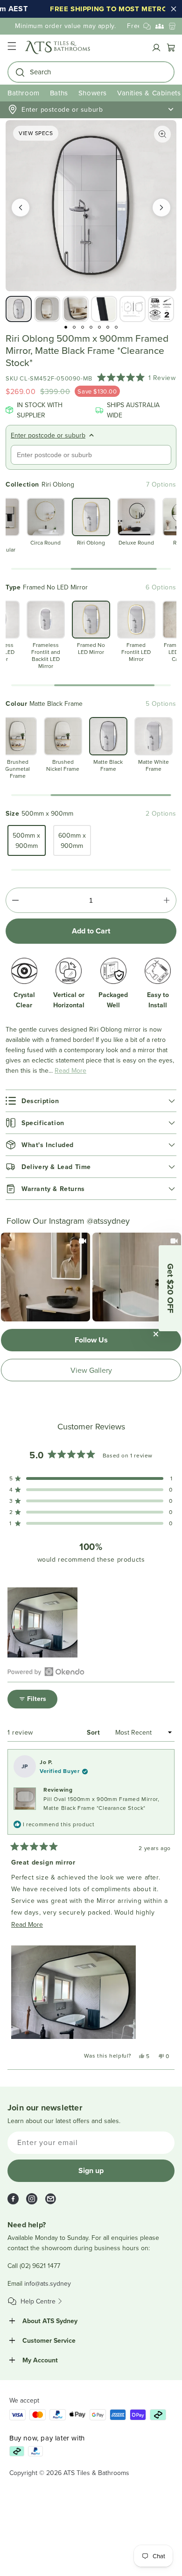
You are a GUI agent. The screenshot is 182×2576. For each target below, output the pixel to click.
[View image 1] (19, 309)
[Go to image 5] (99, 327)
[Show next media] (161, 208)
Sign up (91, 2171)
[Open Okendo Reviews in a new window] (46, 1672)
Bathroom (24, 93)
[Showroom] (172, 26)
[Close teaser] (156, 1334)
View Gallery (91, 1370)
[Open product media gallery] (162, 134)
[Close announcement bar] (174, 9)
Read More (70, 1070)
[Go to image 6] (108, 327)
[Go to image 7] (116, 327)
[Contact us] (147, 26)
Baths (59, 93)
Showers (93, 93)
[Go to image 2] (74, 327)
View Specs (36, 133)
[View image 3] (76, 309)
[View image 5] (133, 309)
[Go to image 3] (83, 327)
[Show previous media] (21, 208)
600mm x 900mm (72, 840)
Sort (94, 1732)
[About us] (160, 26)
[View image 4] (104, 309)
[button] (12, 47)
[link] (45, 1277)
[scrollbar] (91, 569)
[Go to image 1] (66, 327)
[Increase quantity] (167, 900)
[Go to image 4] (91, 327)
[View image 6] (161, 309)
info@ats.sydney (48, 2283)
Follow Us (91, 1340)
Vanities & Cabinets (149, 93)
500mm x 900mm (26, 840)
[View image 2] (47, 309)
